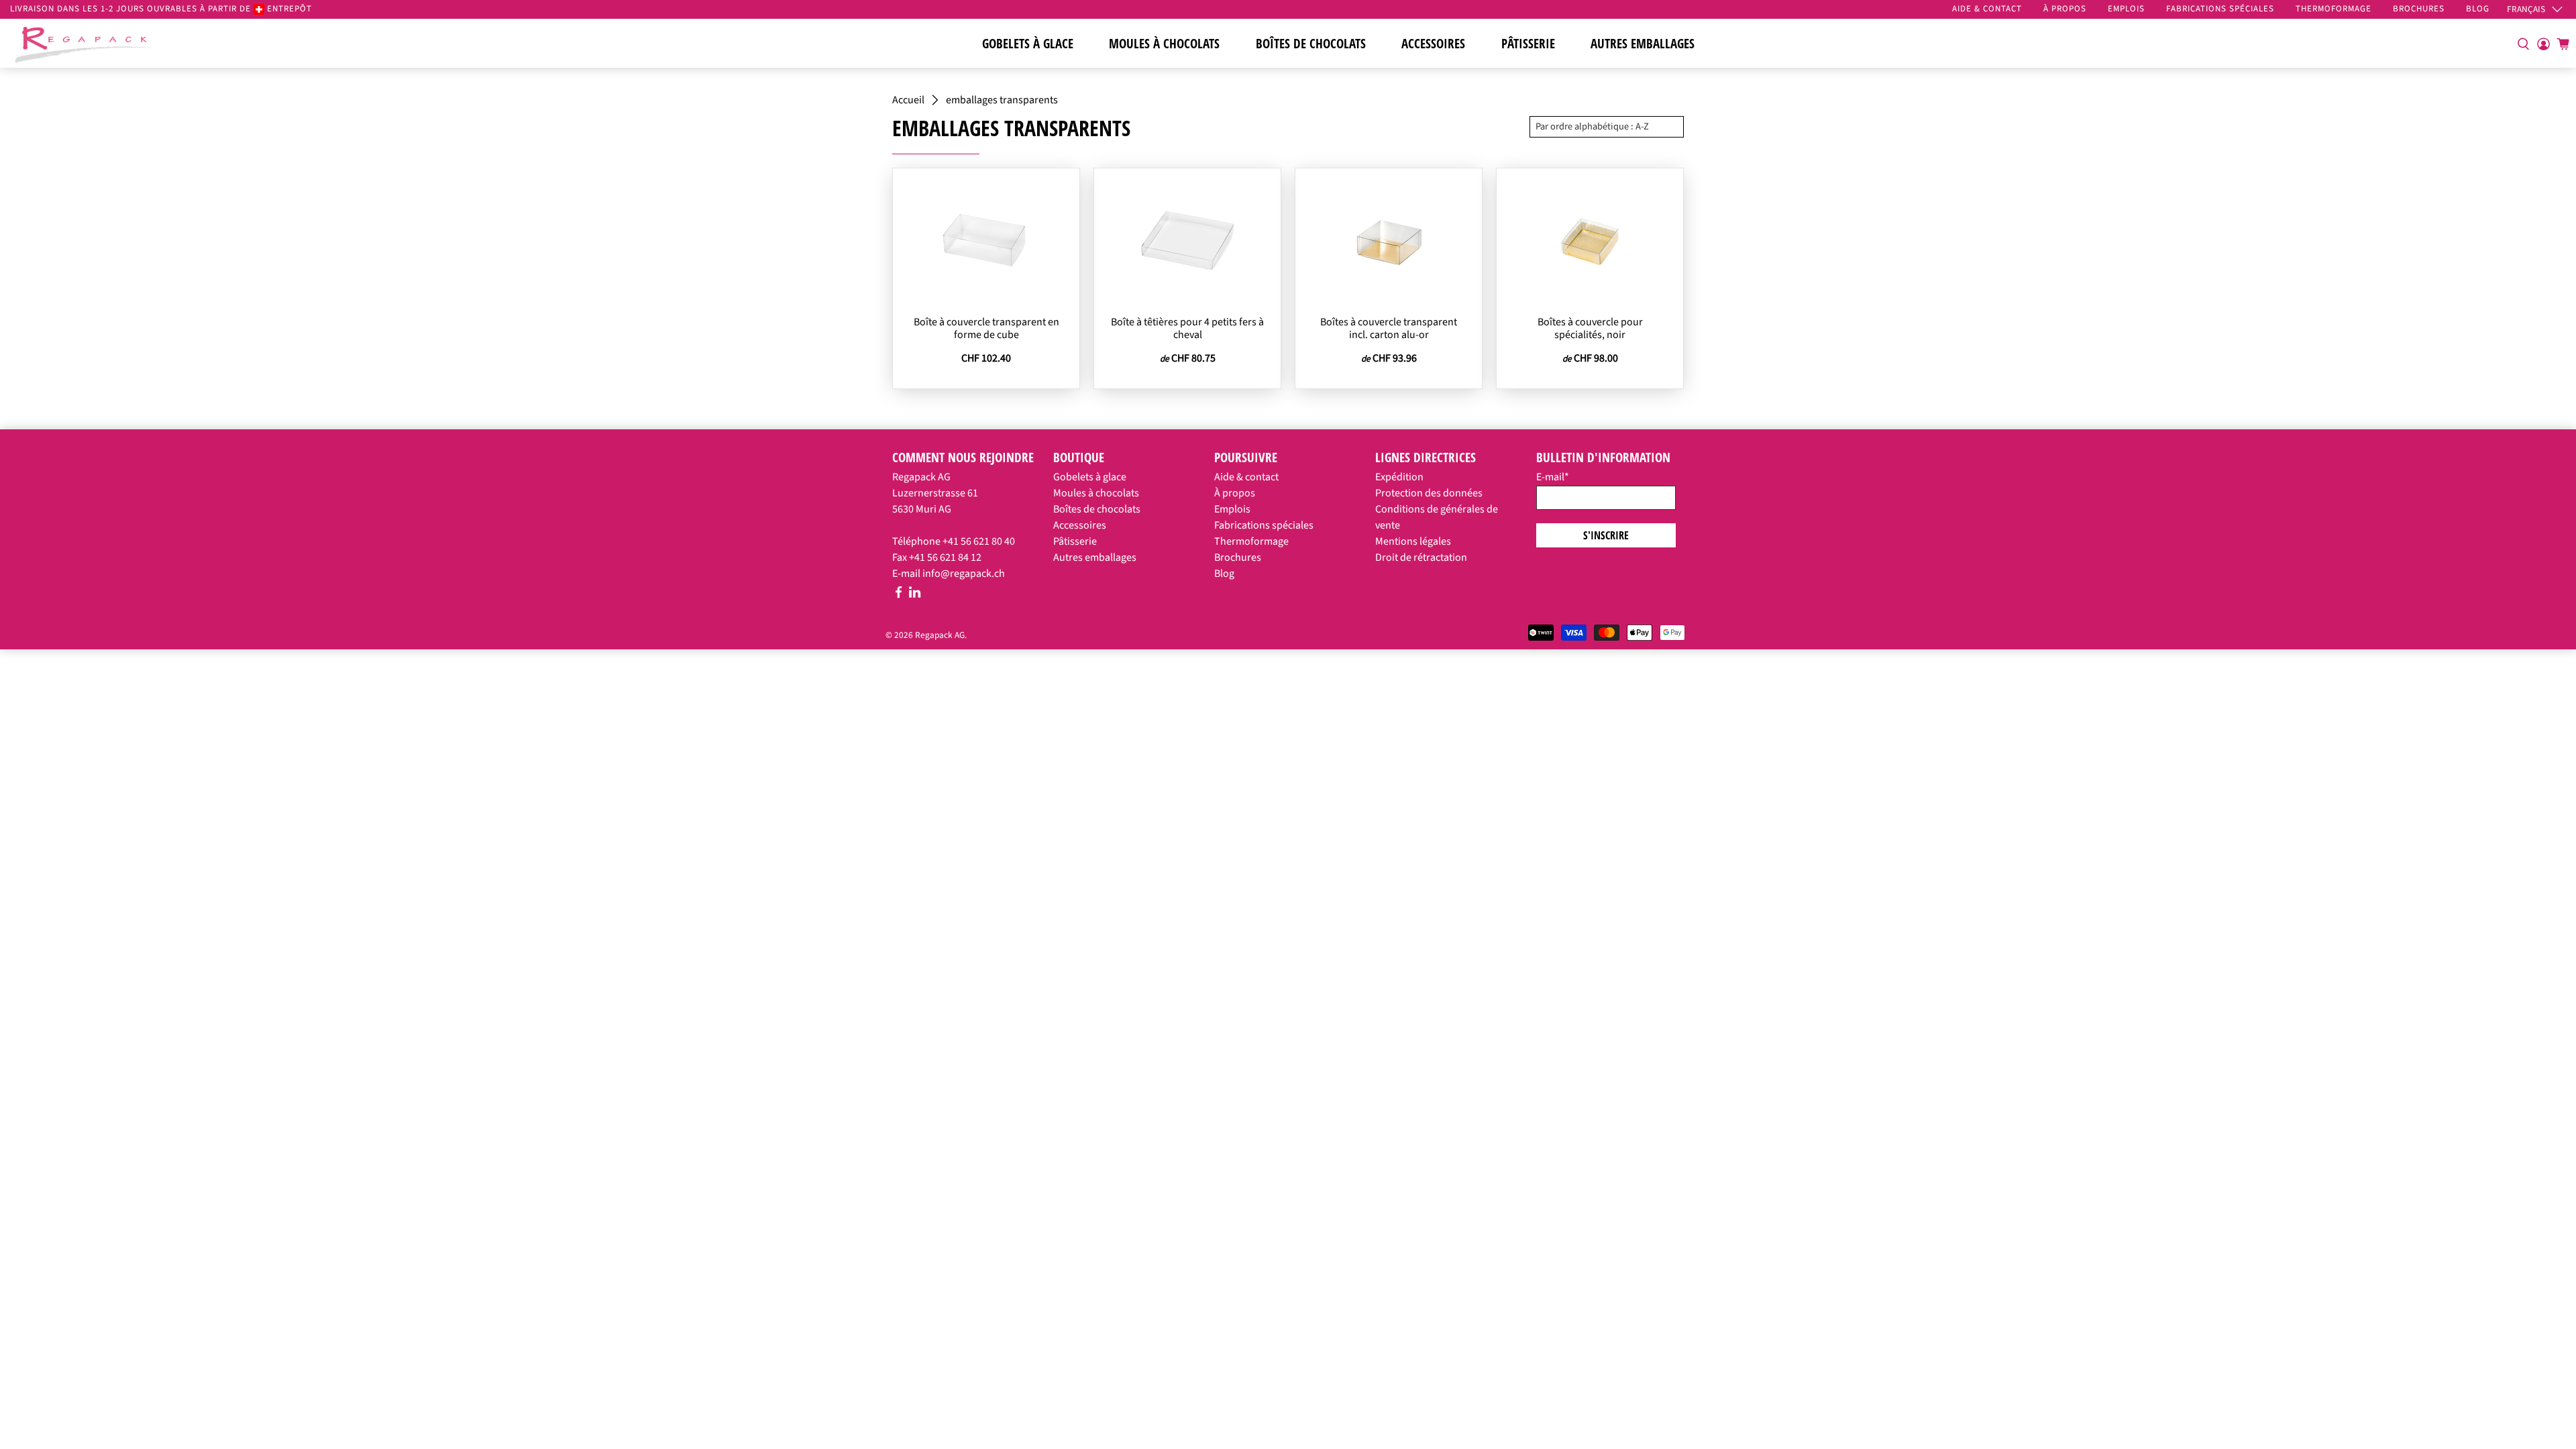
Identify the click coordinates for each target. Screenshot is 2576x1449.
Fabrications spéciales (1264, 525)
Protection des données (1429, 493)
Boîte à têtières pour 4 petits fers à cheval (1187, 328)
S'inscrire (1606, 535)
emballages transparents (1002, 100)
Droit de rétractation (1421, 557)
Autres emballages (1643, 44)
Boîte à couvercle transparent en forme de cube (986, 328)
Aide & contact (1246, 477)
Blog (1224, 574)
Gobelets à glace (1028, 44)
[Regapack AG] (85, 43)
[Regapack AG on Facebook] (899, 595)
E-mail (1553, 477)
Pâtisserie (1528, 44)
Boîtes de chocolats (1311, 44)
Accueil (908, 100)
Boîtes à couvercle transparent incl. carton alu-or (1389, 328)
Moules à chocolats (1164, 44)
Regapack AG (940, 635)
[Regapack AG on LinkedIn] (915, 595)
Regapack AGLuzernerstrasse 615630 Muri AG (935, 493)
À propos (1235, 493)
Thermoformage (1251, 541)
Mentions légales (1413, 541)
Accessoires (1433, 44)
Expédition (1399, 477)
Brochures (1238, 557)
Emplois (1232, 509)
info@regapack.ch (964, 574)
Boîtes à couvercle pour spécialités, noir (1590, 328)
